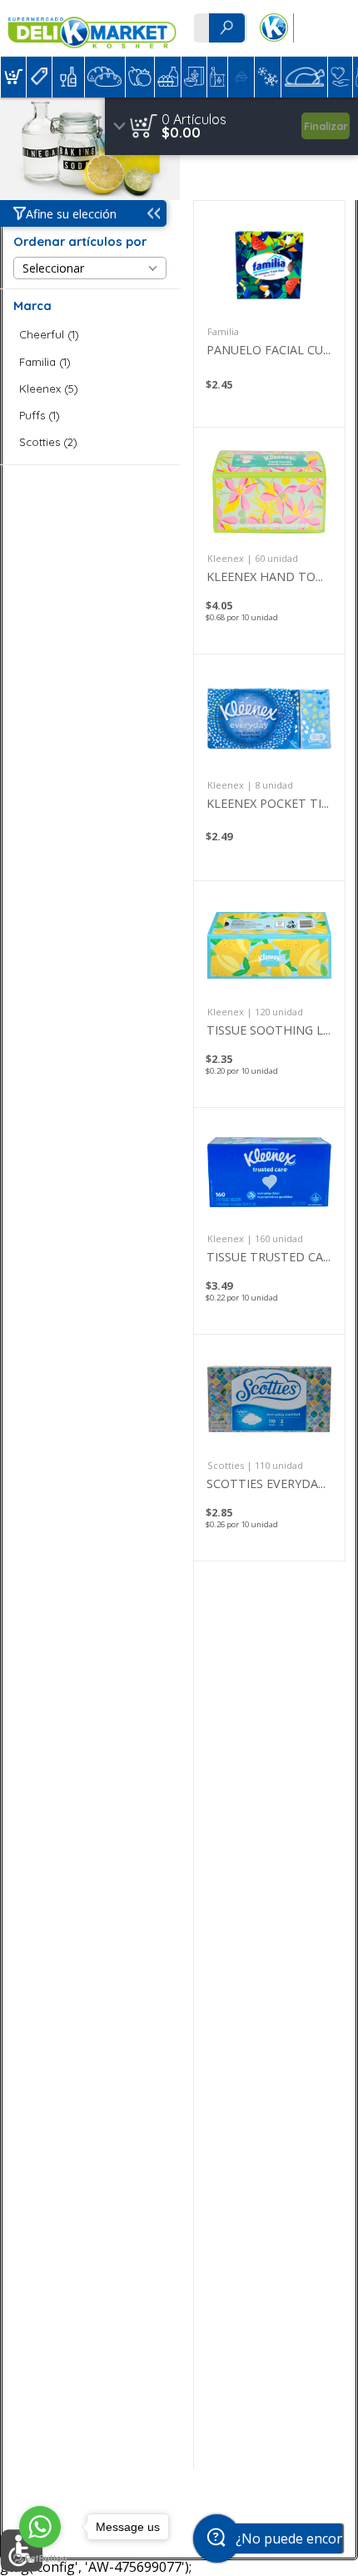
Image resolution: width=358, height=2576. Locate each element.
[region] (231, 126)
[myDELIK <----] (273, 28)
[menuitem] (13, 77)
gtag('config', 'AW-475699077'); (179, 58)
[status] (194, 119)
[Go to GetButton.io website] (40, 2559)
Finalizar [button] (326, 126)
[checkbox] (90, 335)
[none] (269, 314)
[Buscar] (226, 28)
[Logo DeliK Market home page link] (92, 28)
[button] (13, 77)
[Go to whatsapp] (40, 2527)
